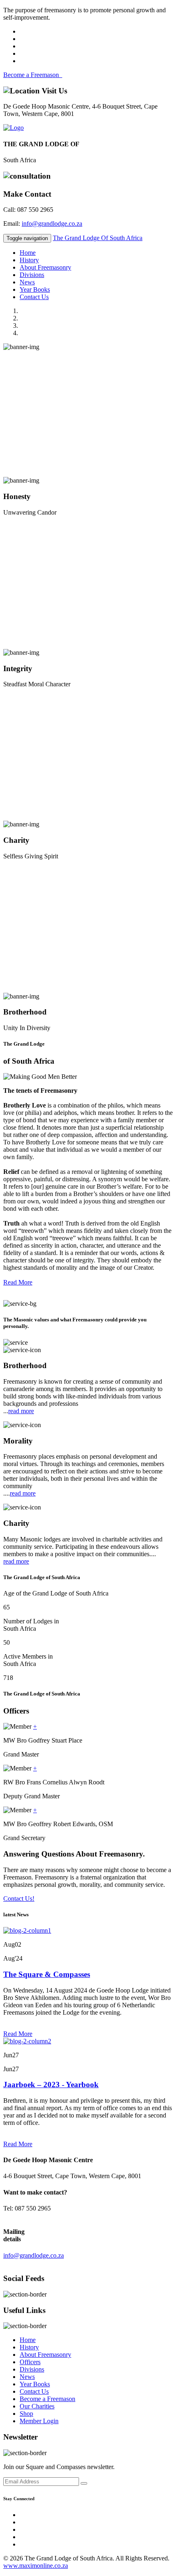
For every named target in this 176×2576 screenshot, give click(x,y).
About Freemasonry (45, 267)
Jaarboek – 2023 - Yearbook (51, 2085)
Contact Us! (19, 1899)
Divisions (32, 275)
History (29, 260)
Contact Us (34, 297)
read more (21, 1411)
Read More (18, 1282)
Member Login (39, 2421)
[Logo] (14, 128)
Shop (26, 2414)
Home (28, 253)
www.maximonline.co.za (36, 2566)
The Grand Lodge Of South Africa (98, 238)
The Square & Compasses (47, 1974)
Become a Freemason (33, 75)
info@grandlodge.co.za (52, 224)
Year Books (35, 289)
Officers (30, 2362)
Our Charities (37, 2406)
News (27, 282)
